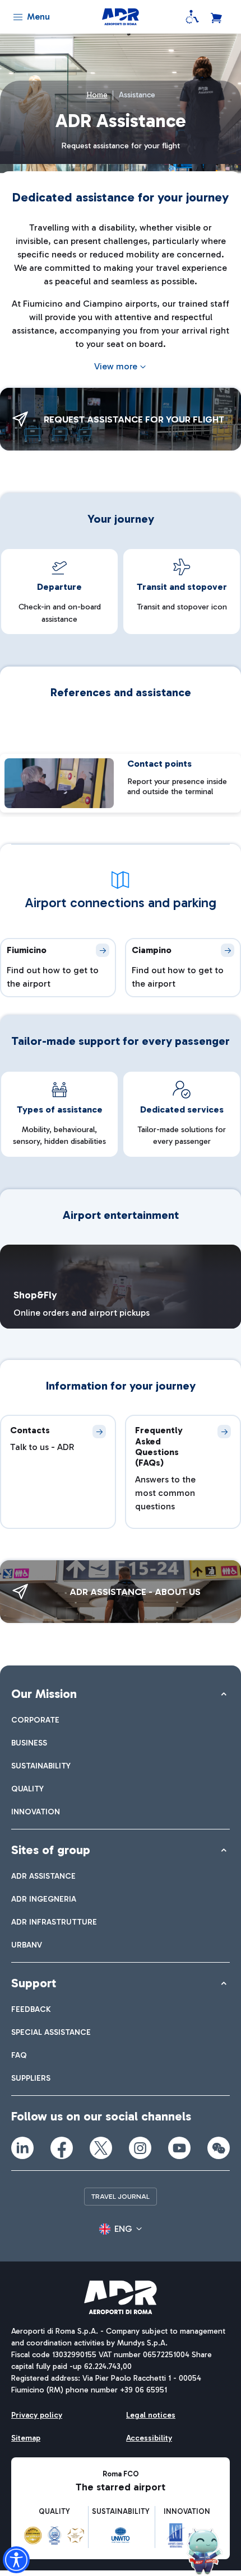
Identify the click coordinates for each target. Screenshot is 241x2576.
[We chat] (219, 2148)
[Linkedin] (22, 2148)
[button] (121, 2229)
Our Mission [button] (44, 1694)
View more (116, 366)
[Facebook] (62, 2148)
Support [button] (34, 1983)
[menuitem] (35, 1720)
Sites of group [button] (51, 1850)
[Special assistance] (192, 17)
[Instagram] (140, 2148)
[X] (101, 2148)
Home (97, 95)
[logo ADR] (120, 17)
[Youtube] (179, 2148)
